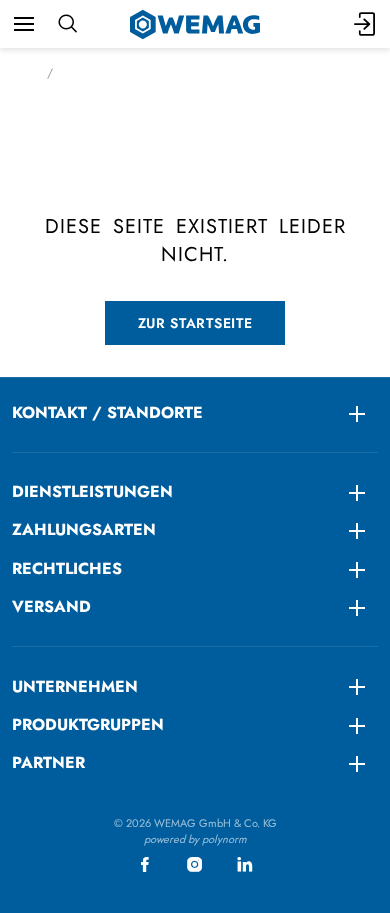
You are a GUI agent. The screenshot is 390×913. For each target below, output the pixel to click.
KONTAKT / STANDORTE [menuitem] (107, 412)
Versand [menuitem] (51, 606)
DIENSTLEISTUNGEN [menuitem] (92, 491)
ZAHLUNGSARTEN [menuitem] (84, 529)
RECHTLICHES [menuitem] (67, 568)
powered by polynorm (195, 839)
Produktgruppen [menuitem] (88, 724)
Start (23, 73)
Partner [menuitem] (48, 762)
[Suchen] (67, 24)
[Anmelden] (366, 24)
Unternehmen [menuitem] (75, 686)
